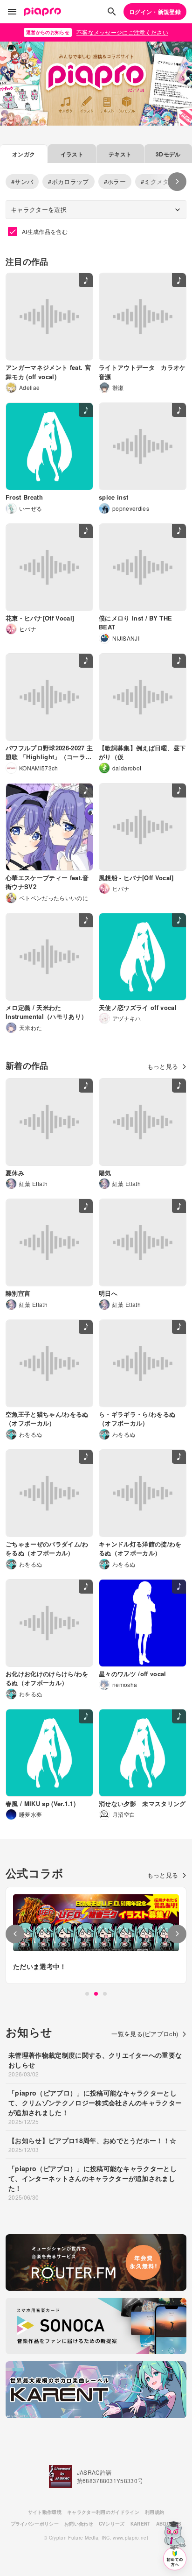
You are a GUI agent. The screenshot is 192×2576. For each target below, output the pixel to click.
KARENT (141, 2524)
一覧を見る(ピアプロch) (145, 2034)
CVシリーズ (112, 2524)
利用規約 (154, 2512)
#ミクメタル (158, 181)
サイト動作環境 (45, 2512)
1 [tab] (87, 1994)
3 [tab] (105, 1994)
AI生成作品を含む (45, 231)
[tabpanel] (96, 1935)
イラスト (72, 154)
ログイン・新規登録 (155, 12)
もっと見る (163, 1066)
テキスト (120, 154)
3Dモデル (168, 154)
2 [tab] (96, 1994)
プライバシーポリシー (35, 2524)
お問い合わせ (79, 2524)
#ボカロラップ (68, 181)
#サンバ (22, 181)
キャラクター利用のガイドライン (103, 2512)
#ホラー (115, 181)
